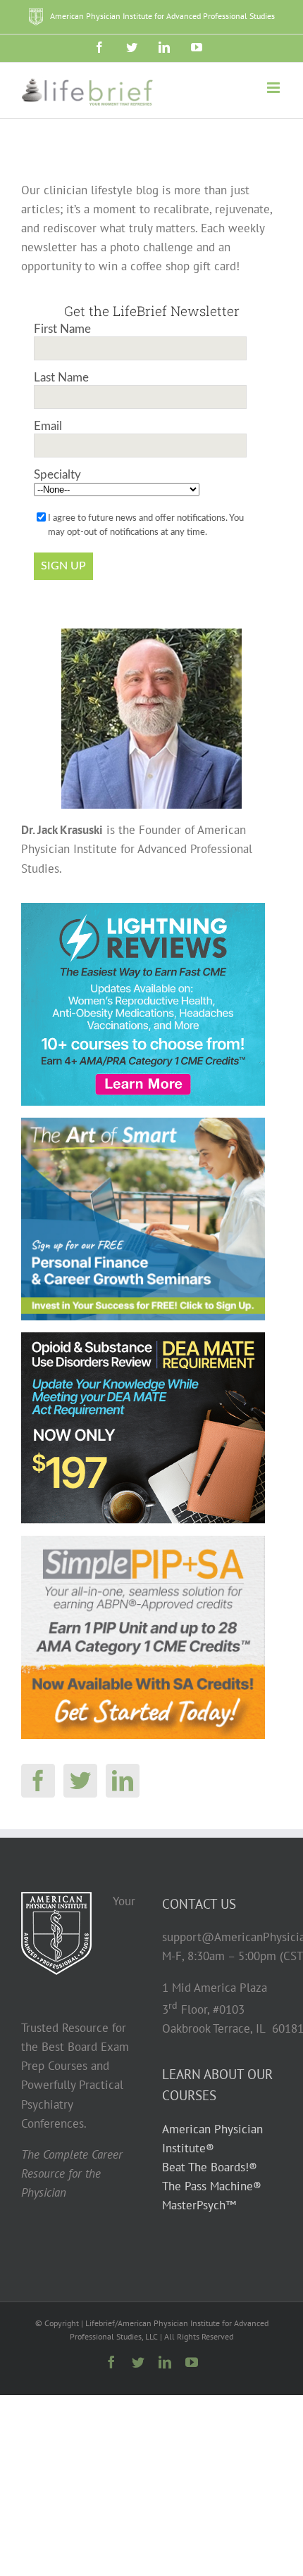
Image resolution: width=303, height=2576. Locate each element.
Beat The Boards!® (210, 2167)
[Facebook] (38, 1781)
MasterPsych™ (199, 2205)
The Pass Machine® (212, 2186)
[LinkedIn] (123, 1781)
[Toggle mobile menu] (274, 88)
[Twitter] (80, 1781)
